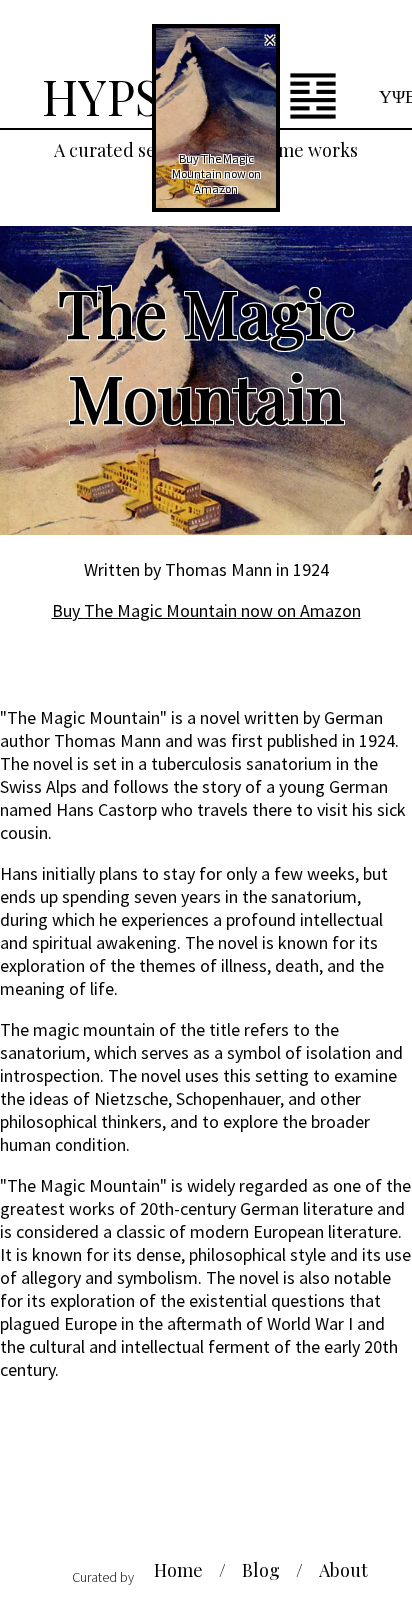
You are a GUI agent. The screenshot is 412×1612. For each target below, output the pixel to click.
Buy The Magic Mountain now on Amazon (206, 610)
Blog (261, 1570)
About (343, 1570)
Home (178, 1570)
